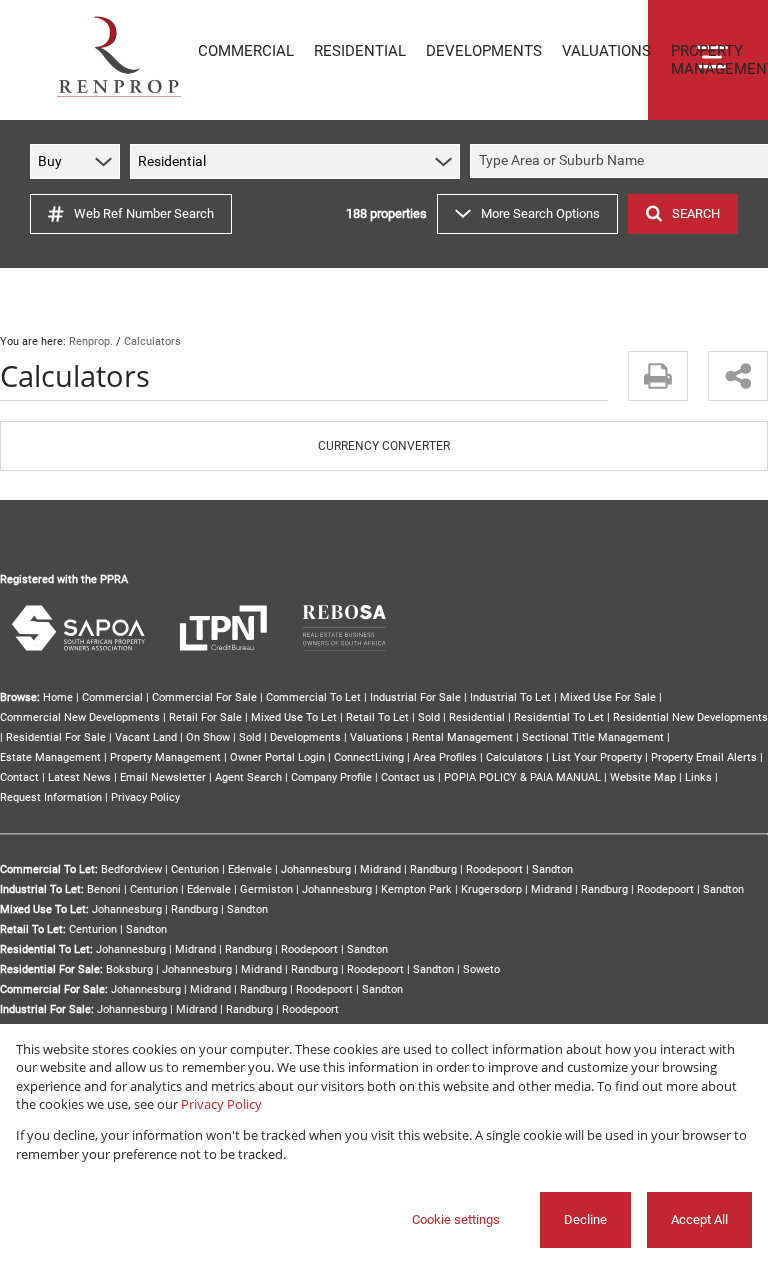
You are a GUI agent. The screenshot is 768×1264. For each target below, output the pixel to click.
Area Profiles (445, 757)
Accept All (699, 1219)
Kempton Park (416, 889)
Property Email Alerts (704, 757)
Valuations (376, 737)
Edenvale (250, 869)
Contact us (408, 777)
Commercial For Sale (204, 697)
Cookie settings (456, 1219)
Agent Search (248, 777)
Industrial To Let (510, 697)
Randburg (433, 869)
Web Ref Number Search (144, 213)
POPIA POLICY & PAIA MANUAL (522, 777)
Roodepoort (494, 869)
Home (58, 697)
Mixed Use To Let (294, 717)
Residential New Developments (690, 717)
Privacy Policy (145, 797)
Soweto (481, 969)
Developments (305, 737)
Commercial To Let (313, 697)
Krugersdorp (491, 889)
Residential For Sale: (51, 969)
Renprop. (91, 341)
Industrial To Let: (42, 889)
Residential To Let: (46, 949)
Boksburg (129, 969)
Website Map (643, 777)
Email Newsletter (163, 777)
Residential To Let (559, 717)
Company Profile (331, 777)
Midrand (380, 869)
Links (698, 777)
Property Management (165, 757)
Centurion (195, 869)
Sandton (552, 869)
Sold (429, 717)
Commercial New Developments (80, 717)
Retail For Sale (205, 717)
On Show (208, 737)
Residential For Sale (56, 737)
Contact (19, 777)
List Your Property (597, 757)
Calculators (514, 757)
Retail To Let (377, 717)
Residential (477, 717)
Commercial (112, 697)
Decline (585, 1219)
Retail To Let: (33, 929)
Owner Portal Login (277, 757)
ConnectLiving (369, 757)
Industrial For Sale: (47, 1009)
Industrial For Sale (415, 697)
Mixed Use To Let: (44, 909)
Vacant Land (146, 737)
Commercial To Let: (49, 869)
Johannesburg (316, 869)
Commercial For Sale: (54, 989)
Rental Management (462, 737)
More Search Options (540, 213)
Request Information (51, 797)
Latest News (79, 777)
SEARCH (696, 213)
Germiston (266, 889)
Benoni (104, 889)
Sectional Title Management (593, 737)
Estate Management (50, 757)
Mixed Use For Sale (608, 697)
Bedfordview (131, 869)
